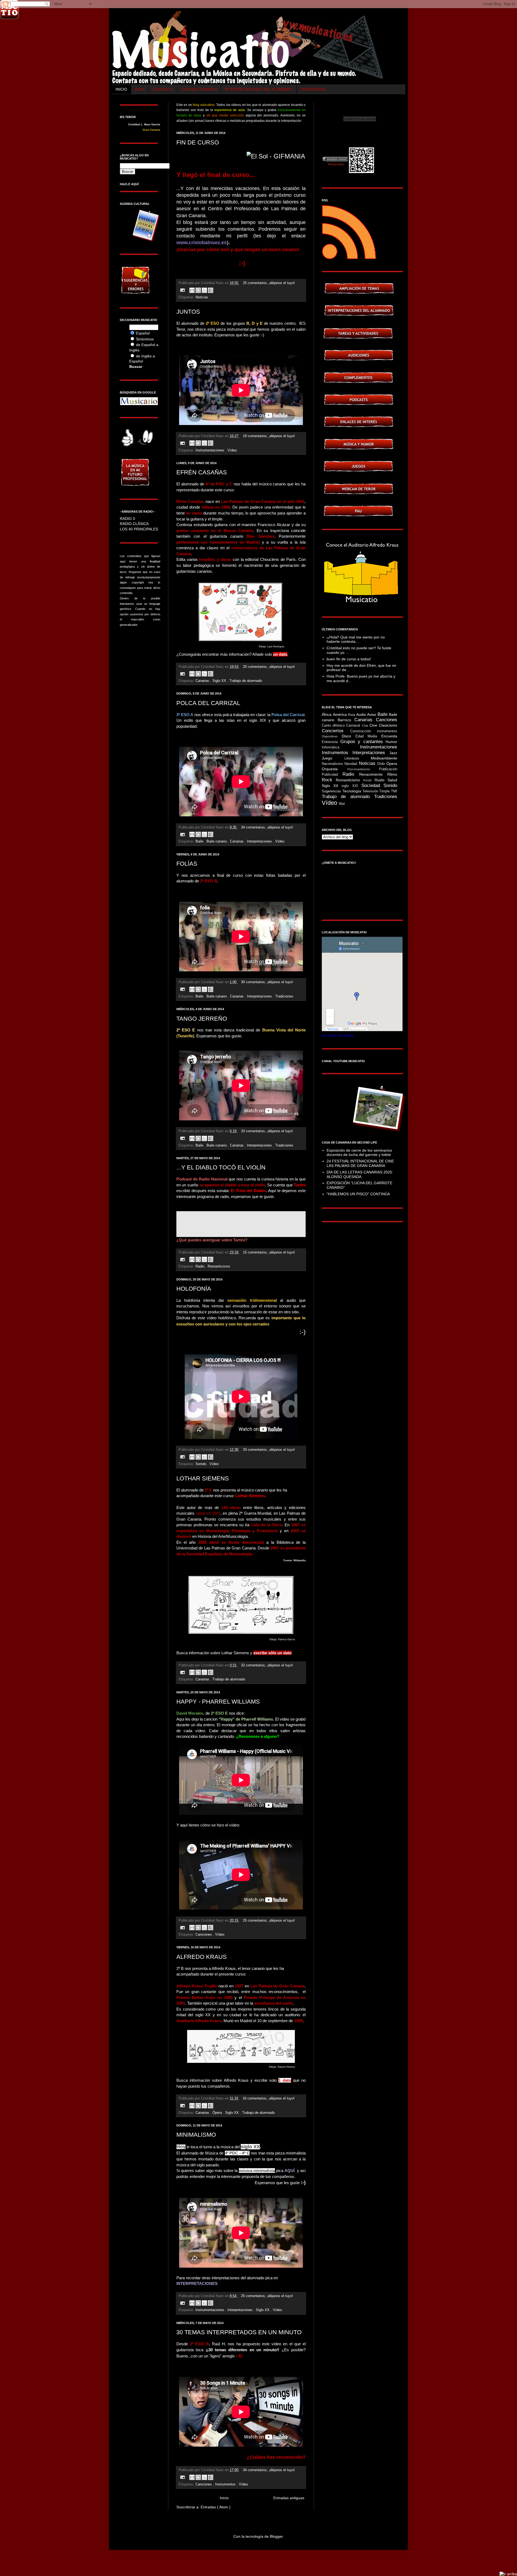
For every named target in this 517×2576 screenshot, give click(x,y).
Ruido (381, 780)
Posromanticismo (363, 769)
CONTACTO (163, 89)
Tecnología (352, 791)
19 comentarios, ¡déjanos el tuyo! (269, 436)
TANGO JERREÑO (202, 1019)
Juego (333, 758)
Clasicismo (388, 725)
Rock (329, 780)
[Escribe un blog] (198, 290)
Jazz (393, 753)
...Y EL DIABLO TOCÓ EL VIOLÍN (221, 1167)
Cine (374, 725)
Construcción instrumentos (374, 731)
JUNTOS (188, 312)
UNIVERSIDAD (313, 89)
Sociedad (372, 785)
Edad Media (368, 736)
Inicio (224, 2498)
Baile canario (217, 841)
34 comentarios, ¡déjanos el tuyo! (267, 827)
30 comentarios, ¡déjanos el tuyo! (267, 982)
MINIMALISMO (196, 2135)
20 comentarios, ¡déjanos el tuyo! (269, 667)
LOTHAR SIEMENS (203, 1478)
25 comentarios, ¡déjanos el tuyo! (269, 283)
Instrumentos (226, 2484)
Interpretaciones (260, 841)
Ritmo (392, 774)
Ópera (218, 2113)
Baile (200, 841)
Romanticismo (219, 1266)
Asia (352, 715)
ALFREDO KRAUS (202, 1957)
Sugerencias (332, 791)
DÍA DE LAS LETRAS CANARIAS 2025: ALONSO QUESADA (360, 1174)
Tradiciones (284, 996)
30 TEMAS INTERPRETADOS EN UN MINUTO (239, 2332)
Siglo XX (220, 681)
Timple (385, 791)
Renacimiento (373, 774)
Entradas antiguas (289, 2498)
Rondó (369, 780)
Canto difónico (334, 726)
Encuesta (389, 736)
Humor (391, 742)
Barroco (346, 720)
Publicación (388, 769)
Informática (341, 747)
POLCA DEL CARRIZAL (208, 703)
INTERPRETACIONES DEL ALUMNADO (259, 89)
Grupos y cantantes (363, 742)
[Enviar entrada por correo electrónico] (182, 290)
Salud (392, 780)
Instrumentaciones (210, 450)
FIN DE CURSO (198, 142)
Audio (362, 714)
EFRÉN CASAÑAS (202, 472)
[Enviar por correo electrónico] (192, 290)
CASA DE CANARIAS (199, 89)
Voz (342, 803)
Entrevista (331, 742)
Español (143, 333)
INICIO (121, 89)
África (327, 714)
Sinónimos (145, 339)
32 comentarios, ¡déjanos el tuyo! (267, 1665)
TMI (394, 791)
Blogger (276, 2536)
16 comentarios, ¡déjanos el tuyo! (269, 2098)
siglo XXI (351, 786)
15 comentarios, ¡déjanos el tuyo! (269, 1252)
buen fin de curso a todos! (349, 659)
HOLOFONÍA (194, 1289)
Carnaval (354, 726)
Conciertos (336, 731)
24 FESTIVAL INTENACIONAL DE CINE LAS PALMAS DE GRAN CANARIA (360, 1163)
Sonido (201, 1464)
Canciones (204, 1935)
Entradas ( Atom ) (216, 2507)
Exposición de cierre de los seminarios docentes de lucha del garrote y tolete (359, 1153)
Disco (349, 736)
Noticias (202, 297)
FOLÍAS (187, 864)
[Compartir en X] (204, 290)
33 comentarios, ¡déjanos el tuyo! (267, 1131)
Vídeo (232, 450)
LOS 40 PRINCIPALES (139, 529)
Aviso (372, 714)
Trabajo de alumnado (246, 681)
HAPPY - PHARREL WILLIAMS (218, 1702)
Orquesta (335, 769)
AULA (140, 89)
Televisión (371, 791)
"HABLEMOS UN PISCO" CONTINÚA (358, 1194)
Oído (382, 764)
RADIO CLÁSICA (134, 524)
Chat (366, 726)
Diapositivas (332, 736)
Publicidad (332, 775)
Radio (200, 1266)
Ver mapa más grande (338, 1035)
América (340, 714)
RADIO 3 (127, 519)
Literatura (358, 758)
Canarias (203, 681)
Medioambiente (384, 758)
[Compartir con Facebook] (211, 290)
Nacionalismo (333, 764)
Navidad (352, 764)
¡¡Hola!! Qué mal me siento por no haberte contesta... (356, 639)
